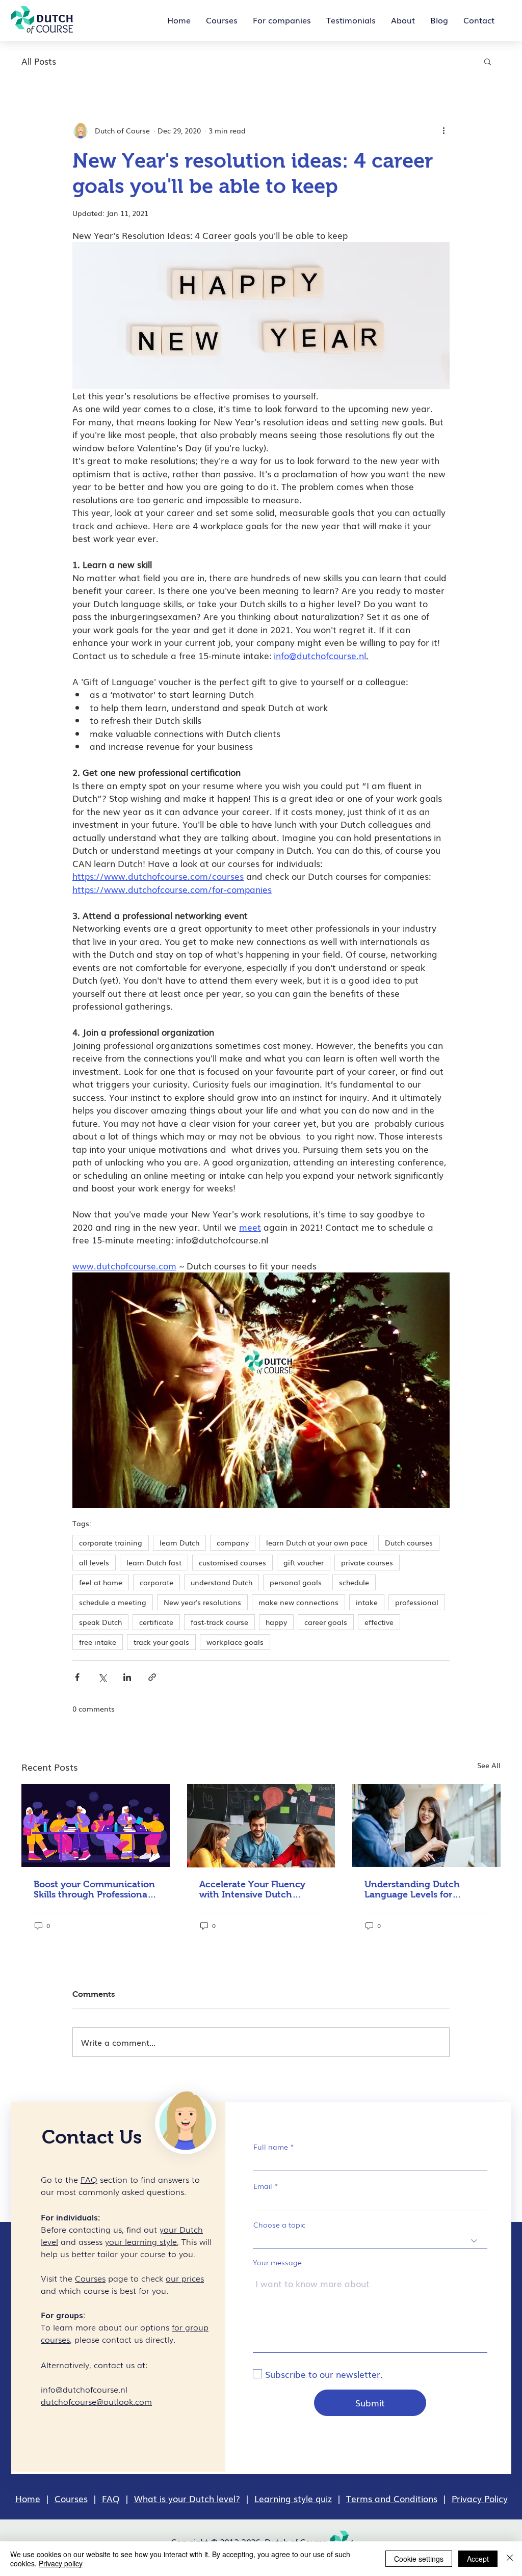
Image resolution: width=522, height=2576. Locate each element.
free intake (98, 1642)
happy (276, 1622)
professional (417, 1602)
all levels (94, 1562)
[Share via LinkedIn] (127, 1677)
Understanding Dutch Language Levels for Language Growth (412, 1889)
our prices (185, 2278)
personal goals (296, 1582)
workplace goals (235, 1642)
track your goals (161, 1642)
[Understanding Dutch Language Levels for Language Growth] (426, 1825)
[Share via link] (152, 1677)
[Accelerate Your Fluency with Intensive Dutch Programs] (261, 1826)
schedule (354, 1582)
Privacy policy (61, 2563)
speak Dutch (100, 1622)
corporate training (111, 1542)
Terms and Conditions (392, 2498)
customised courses (232, 1562)
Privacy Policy (480, 2498)
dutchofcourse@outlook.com (96, 2401)
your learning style (141, 2241)
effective (379, 1622)
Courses (71, 2498)
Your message (277, 2262)
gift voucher (304, 1562)
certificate (156, 1622)
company (233, 1542)
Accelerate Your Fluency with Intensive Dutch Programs (252, 1889)
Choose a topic (279, 2225)
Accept (478, 2559)
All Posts (39, 61)
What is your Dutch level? (187, 2498)
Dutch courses (409, 1542)
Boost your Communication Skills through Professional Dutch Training (94, 1889)
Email (263, 2186)
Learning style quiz (293, 2498)
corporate (156, 1582)
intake (367, 1602)
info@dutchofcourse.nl (84, 2389)
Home (28, 2498)
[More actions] (443, 130)
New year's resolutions (202, 1602)
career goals (326, 1622)
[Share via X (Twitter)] (102, 1677)
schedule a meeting (113, 1602)
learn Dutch (179, 1542)
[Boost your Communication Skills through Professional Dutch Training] (96, 1825)
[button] (488, 61)
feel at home (101, 1582)
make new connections (298, 1602)
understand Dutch (221, 1582)
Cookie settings (419, 2559)
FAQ (111, 2498)
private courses (367, 1562)
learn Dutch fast (154, 1562)
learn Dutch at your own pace (317, 1542)
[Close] (510, 2559)
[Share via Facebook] (77, 1677)
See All (489, 1765)
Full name (271, 2147)
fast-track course (219, 1622)
